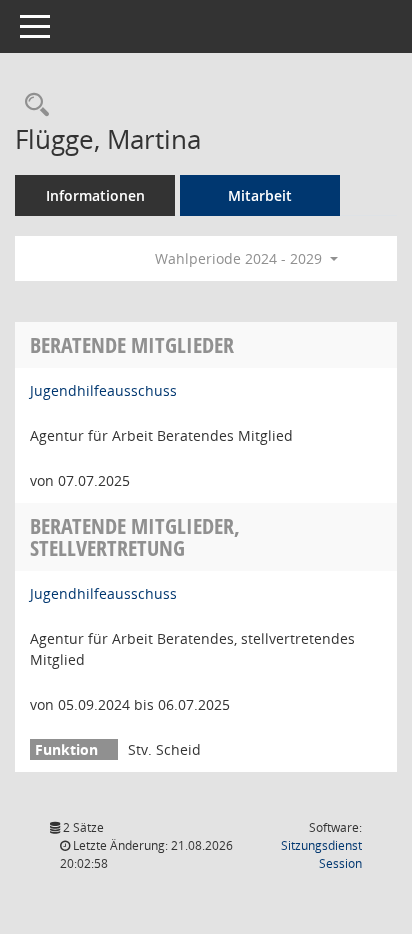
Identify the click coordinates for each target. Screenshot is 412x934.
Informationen (95, 195)
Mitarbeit (260, 195)
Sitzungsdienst (321, 854)
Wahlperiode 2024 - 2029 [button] (240, 258)
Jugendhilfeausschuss (103, 390)
